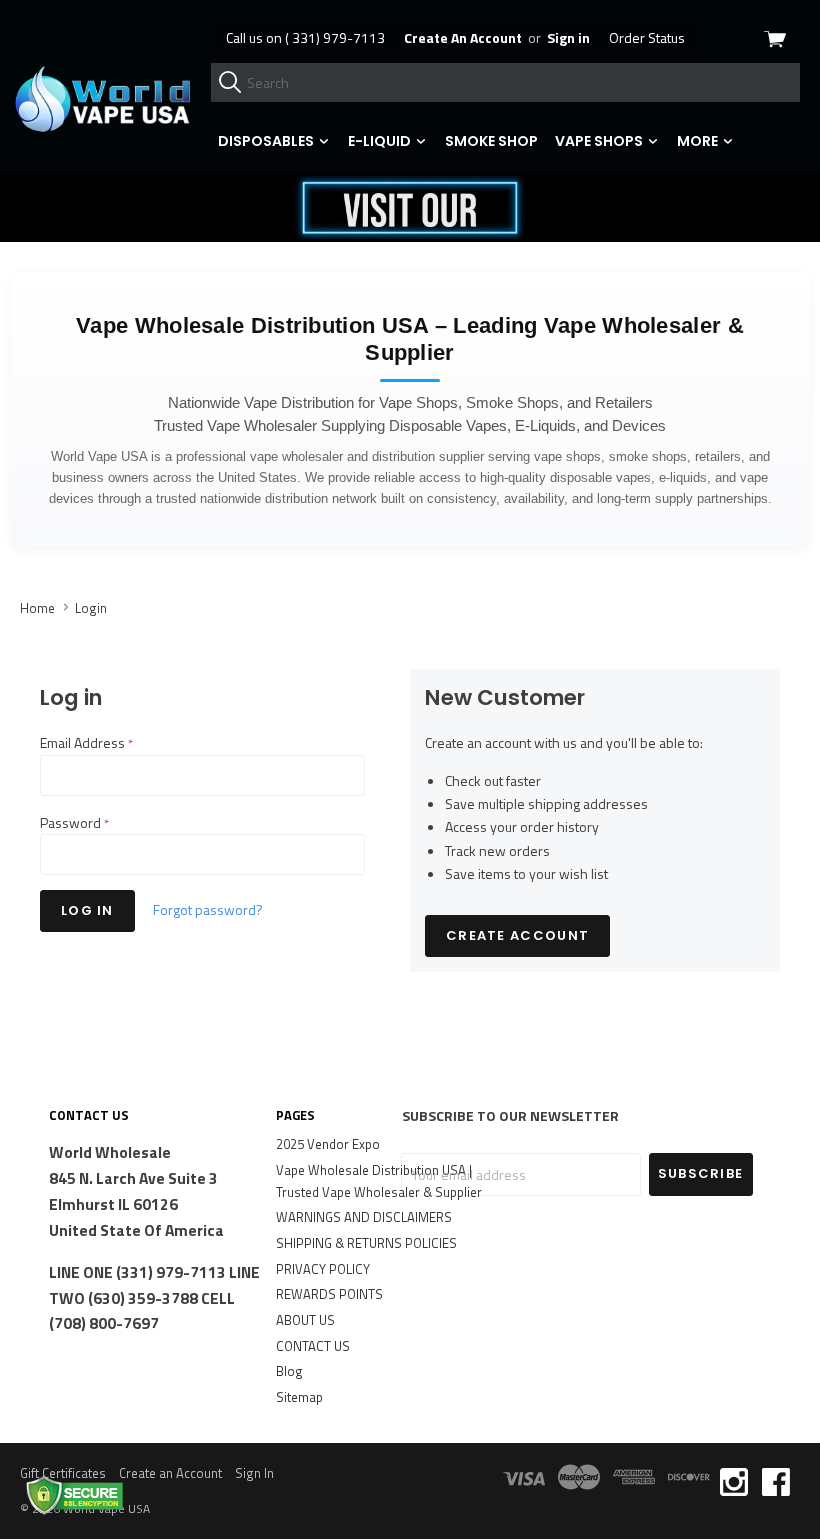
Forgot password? (208, 909)
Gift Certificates (63, 1473)
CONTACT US (313, 1346)
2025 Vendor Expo (328, 1144)
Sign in (568, 37)
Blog (289, 1371)
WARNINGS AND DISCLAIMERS (364, 1217)
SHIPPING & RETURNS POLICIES (366, 1243)
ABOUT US (305, 1320)
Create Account (517, 935)
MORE (699, 141)
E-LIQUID (381, 141)
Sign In (254, 1473)
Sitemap (299, 1397)
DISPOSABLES (267, 141)
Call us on (305, 37)
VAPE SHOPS (600, 141)
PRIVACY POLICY (323, 1269)
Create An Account (463, 37)
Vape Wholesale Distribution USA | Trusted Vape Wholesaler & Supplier (379, 1181)
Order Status (647, 37)
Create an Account (170, 1473)
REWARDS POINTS (329, 1294)
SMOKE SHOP (491, 141)
